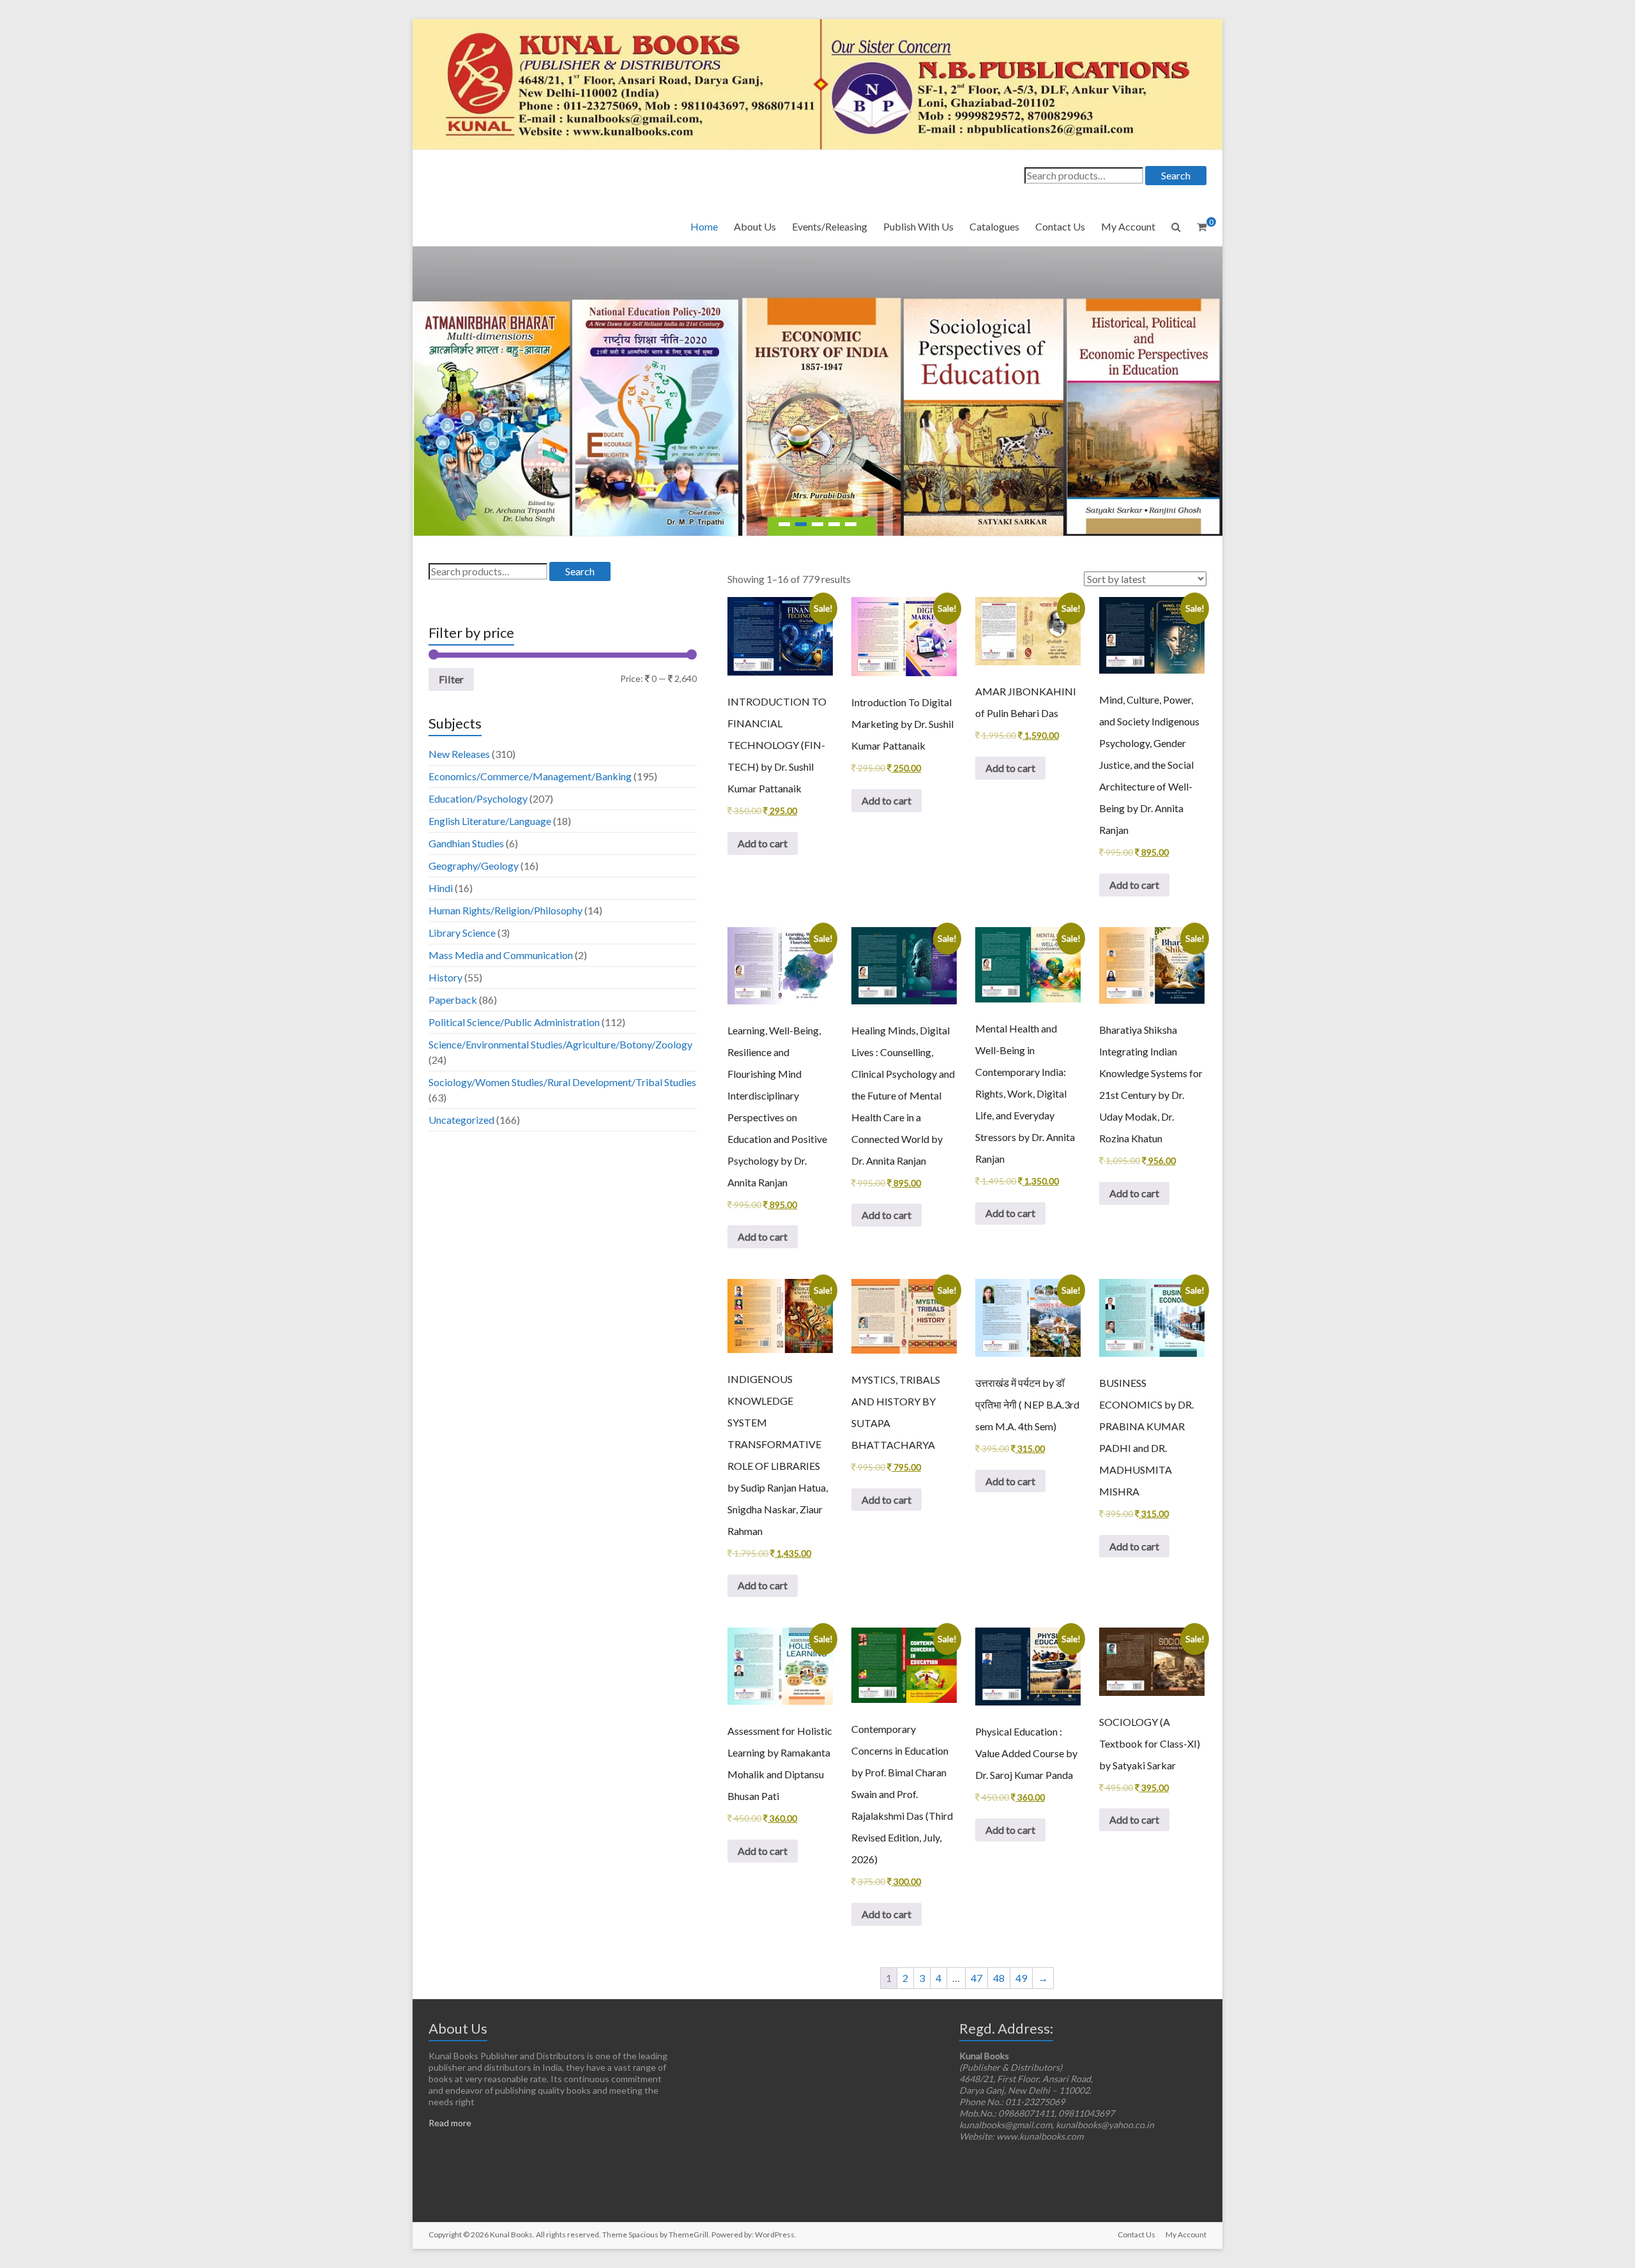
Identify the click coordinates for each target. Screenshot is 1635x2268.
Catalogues (994, 226)
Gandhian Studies (466, 843)
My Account (1128, 226)
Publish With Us (918, 226)
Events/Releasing (830, 226)
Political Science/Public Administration (514, 1022)
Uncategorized (461, 1120)
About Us (755, 226)
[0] (1202, 227)
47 (977, 1978)
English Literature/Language (490, 821)
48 (999, 1978)
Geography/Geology (474, 866)
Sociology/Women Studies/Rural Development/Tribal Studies (562, 1082)
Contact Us (1060, 226)
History (445, 977)
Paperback (453, 1000)
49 (1021, 1978)
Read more (450, 2123)
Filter (451, 679)
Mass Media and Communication (501, 955)
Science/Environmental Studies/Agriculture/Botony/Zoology (560, 1044)
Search (1176, 175)
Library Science (462, 933)
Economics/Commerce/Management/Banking (530, 776)
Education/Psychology (478, 798)
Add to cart (763, 843)
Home (704, 226)
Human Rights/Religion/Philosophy (506, 910)
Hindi (441, 888)
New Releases (459, 754)
